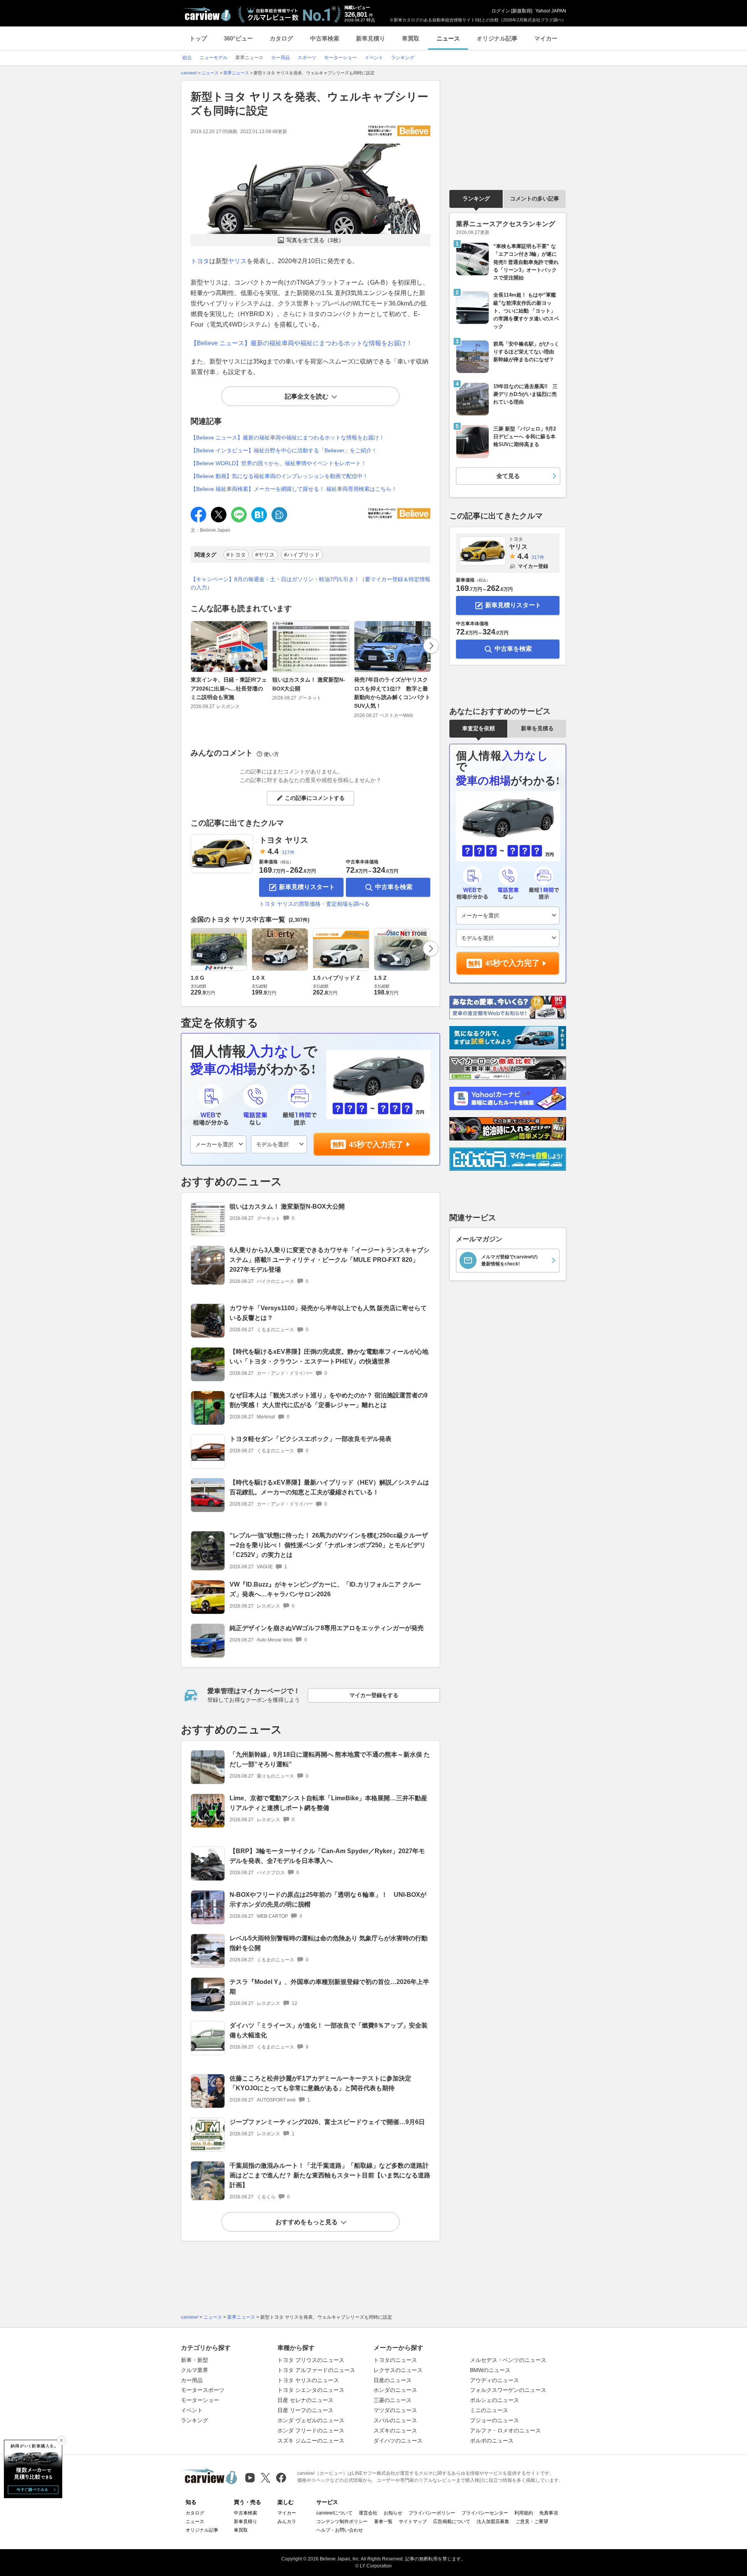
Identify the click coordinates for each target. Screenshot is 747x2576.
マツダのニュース (395, 2410)
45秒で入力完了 (376, 1144)
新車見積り (371, 38)
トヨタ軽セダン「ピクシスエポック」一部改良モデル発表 (310, 1439)
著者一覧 (383, 2522)
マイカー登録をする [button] (374, 1695)
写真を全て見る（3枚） (315, 240)
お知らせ (393, 2513)
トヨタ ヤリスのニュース (308, 2380)
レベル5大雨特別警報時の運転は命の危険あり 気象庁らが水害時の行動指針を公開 (329, 1943)
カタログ (281, 38)
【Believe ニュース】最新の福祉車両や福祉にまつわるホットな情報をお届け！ (302, 343)
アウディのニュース (494, 2380)
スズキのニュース (395, 2430)
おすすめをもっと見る (307, 2222)
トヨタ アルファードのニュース (316, 2370)
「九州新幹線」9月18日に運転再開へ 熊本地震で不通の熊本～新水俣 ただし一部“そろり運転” (330, 1759)
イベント (192, 2410)
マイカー (546, 38)
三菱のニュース (393, 2400)
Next (431, 646)
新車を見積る (537, 728)
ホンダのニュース (395, 2390)
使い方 (271, 754)
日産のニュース (393, 2380)
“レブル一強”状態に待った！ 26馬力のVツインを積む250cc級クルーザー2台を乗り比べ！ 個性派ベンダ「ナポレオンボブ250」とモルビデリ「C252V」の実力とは (329, 1545)
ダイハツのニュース (398, 2441)
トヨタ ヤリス (284, 840)
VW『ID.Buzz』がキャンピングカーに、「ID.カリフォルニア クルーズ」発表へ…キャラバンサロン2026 (325, 1589)
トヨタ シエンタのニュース (311, 2390)
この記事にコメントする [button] (315, 798)
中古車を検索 (394, 887)
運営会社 (368, 2513)
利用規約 (524, 2513)
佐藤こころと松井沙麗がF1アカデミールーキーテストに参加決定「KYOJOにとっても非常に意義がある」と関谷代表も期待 (320, 2083)
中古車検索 (325, 38)
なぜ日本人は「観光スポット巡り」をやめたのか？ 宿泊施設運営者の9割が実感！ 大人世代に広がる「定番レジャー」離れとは (329, 1400)
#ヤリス (265, 555)
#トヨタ (236, 555)
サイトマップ (413, 2522)
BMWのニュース (490, 2370)
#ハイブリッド (302, 555)
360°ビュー (238, 38)
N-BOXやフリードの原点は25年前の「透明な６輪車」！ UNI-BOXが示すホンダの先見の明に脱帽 (328, 1899)
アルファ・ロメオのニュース (505, 2430)
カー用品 (192, 2380)
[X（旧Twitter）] (266, 2478)
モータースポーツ (203, 2390)
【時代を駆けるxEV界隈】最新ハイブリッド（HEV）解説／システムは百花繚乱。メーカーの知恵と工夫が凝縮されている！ (329, 1487)
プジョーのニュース (494, 2420)
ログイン (501, 11)
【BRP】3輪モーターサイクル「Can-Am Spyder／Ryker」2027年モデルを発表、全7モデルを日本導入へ (327, 1856)
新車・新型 (195, 2360)
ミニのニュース (489, 2410)
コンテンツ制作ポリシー (342, 2522)
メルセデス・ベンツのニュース (508, 2360)
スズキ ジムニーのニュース (311, 2441)
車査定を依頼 (479, 728)
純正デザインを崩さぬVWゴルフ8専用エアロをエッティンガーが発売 (327, 1628)
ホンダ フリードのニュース (311, 2430)
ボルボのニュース (492, 2441)
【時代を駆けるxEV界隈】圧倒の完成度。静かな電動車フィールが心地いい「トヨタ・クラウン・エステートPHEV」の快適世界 (329, 1357)
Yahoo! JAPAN (551, 11)
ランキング (476, 199)
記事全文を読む (307, 396)
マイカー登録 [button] (533, 566)
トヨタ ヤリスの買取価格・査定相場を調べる (314, 904)
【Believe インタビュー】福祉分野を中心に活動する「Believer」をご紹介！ (284, 450)
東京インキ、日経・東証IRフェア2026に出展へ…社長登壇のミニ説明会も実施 (229, 688)
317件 (288, 852)
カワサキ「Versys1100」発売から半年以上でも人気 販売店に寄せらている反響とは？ (328, 1313)
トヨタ (200, 261)
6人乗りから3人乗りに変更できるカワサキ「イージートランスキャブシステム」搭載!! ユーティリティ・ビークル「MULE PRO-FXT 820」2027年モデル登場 (330, 1260)
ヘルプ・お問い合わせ (340, 2530)
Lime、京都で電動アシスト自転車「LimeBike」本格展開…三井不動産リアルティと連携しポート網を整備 (328, 1803)
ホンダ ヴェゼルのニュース (311, 2420)
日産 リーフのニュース (305, 2410)
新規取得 (522, 11)
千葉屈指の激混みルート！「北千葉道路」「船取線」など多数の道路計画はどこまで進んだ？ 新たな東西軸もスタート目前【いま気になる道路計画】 (330, 2175)
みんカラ (287, 2522)
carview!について (334, 2513)
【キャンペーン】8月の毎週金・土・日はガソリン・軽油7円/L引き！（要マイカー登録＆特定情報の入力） (310, 583)
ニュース (448, 38)
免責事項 (549, 2513)
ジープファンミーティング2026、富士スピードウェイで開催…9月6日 (327, 2122)
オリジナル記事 (497, 38)
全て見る (508, 476)
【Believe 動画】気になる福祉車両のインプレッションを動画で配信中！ (279, 476)
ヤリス (237, 261)
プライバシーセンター (485, 2513)
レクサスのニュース (398, 2370)
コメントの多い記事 (535, 199)
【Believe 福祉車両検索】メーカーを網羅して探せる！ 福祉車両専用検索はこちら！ (294, 489)
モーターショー (200, 2400)
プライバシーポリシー (432, 2513)
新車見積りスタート (307, 887)
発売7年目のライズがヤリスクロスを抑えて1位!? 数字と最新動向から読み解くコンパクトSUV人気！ (392, 693)
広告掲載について (452, 2522)
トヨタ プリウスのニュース (311, 2360)
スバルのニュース (395, 2420)
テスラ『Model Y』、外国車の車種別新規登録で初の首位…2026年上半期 (329, 1987)
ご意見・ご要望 (532, 2522)
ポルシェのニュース (494, 2400)
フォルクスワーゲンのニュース (508, 2390)
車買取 (411, 38)
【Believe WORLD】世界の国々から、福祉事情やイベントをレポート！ (279, 463)
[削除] (61, 2441)
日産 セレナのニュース (305, 2400)
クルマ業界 (195, 2370)
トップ (198, 38)
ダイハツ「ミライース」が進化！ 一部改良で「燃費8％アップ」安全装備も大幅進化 (329, 2030)
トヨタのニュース (395, 2360)
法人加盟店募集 (493, 2522)
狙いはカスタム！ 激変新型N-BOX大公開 (309, 684)
